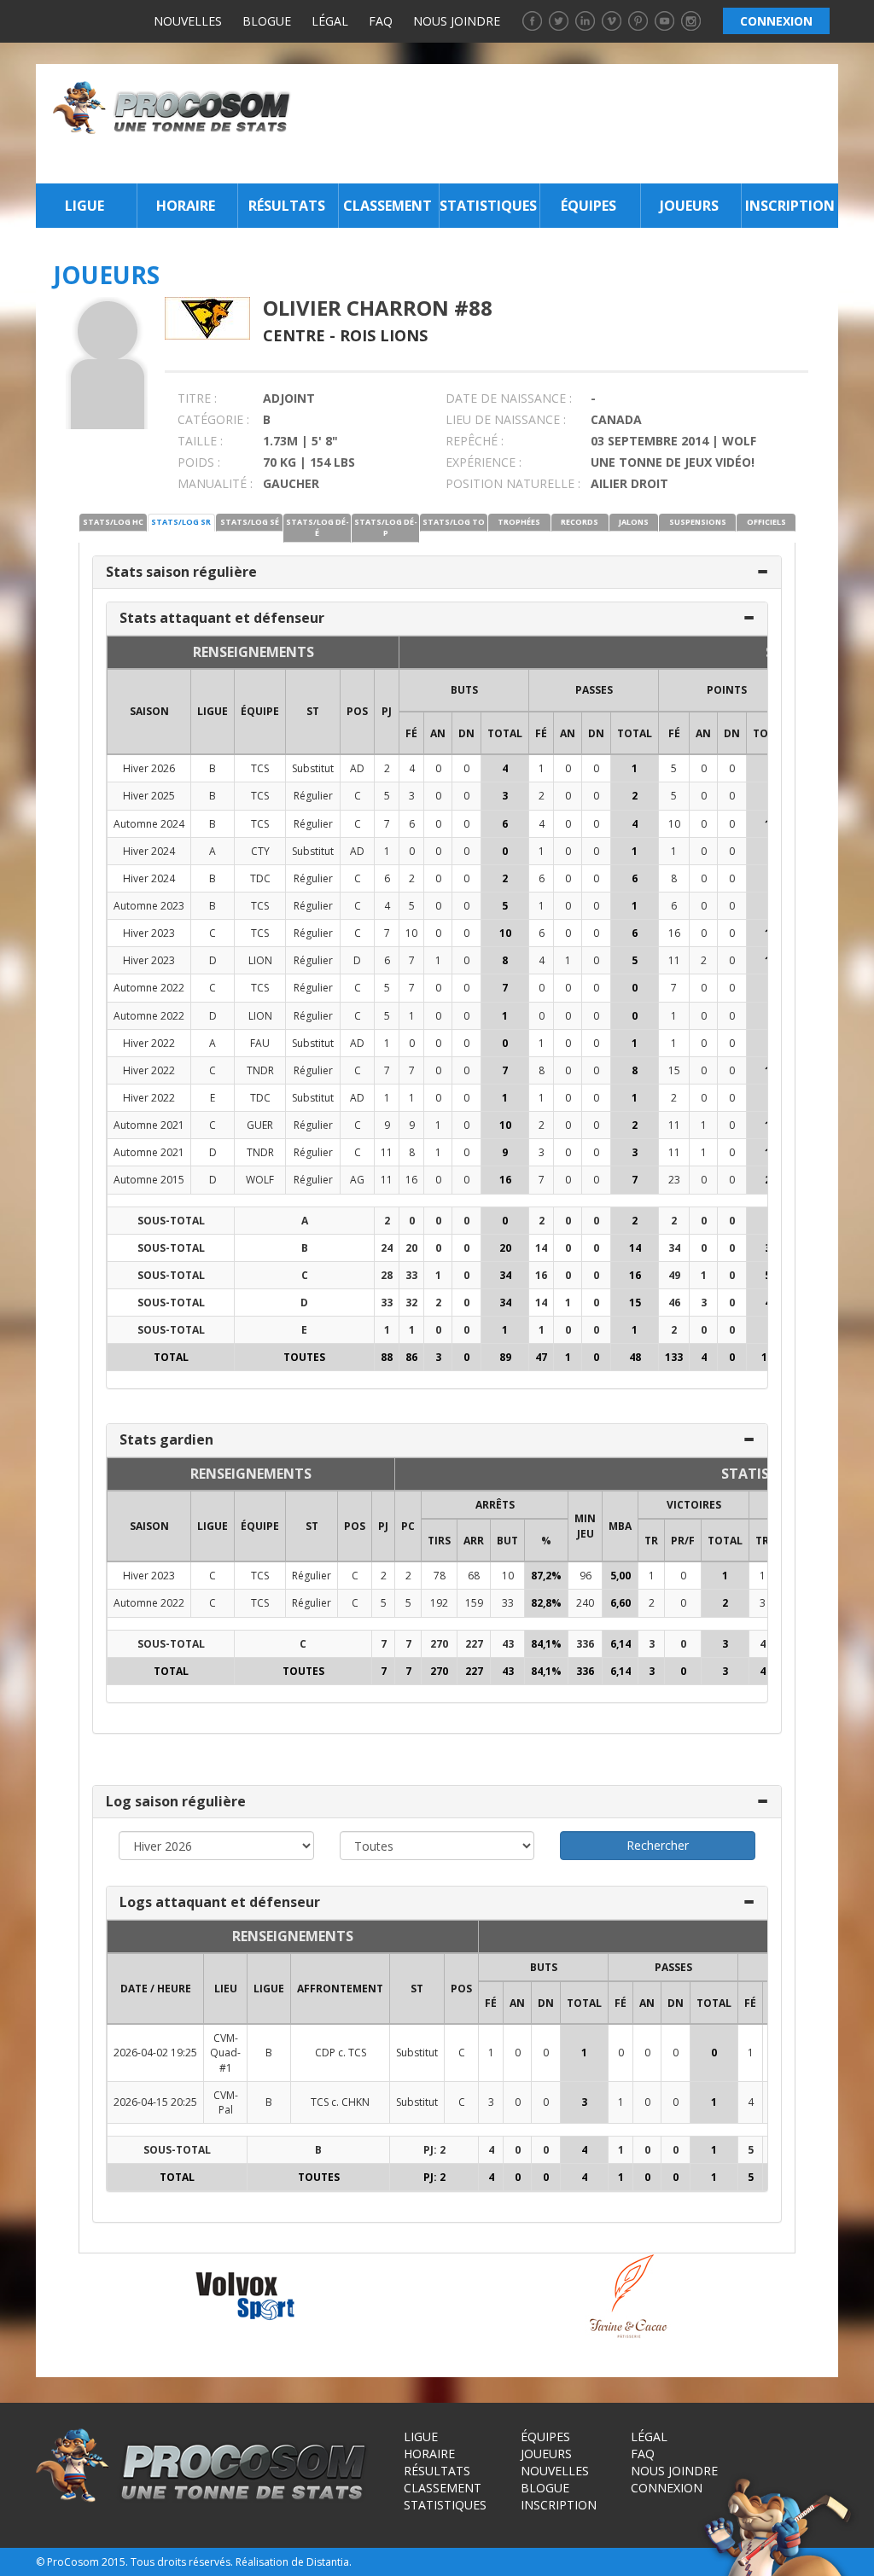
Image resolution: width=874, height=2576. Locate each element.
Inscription (790, 206)
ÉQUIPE (260, 711)
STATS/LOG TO (454, 522)
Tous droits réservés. (182, 2562)
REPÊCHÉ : (475, 441)
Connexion (667, 2488)
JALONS (634, 522)
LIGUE (213, 711)
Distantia (328, 2562)
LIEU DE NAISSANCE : (506, 419)
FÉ (411, 733)
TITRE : (197, 398)
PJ (387, 711)
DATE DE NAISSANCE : (509, 398)
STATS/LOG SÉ (250, 522)
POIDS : (199, 462)
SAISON (149, 711)
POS (357, 711)
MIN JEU (585, 1526)
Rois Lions (384, 335)
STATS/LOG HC (113, 522)
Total (505, 733)
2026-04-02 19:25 (155, 2053)
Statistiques (488, 206)
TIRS (439, 1541)
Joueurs (689, 206)
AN (438, 733)
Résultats (287, 206)
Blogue (267, 21)
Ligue (84, 206)
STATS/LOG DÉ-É (318, 527)
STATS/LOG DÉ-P (386, 527)
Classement (387, 206)
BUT (507, 1541)
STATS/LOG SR (181, 522)
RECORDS (580, 522)
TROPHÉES (519, 522)
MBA (620, 1526)
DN (466, 733)
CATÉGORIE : (213, 419)
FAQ (381, 21)
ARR (474, 1541)
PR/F (683, 1541)
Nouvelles (188, 21)
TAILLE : (200, 441)
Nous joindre (457, 21)
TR (651, 1541)
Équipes (588, 206)
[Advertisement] (569, 124)
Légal (330, 21)
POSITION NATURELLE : (513, 483)
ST (313, 711)
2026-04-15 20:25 (155, 2102)
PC (408, 1526)
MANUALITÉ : (215, 483)
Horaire (186, 206)
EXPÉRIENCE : (484, 462)
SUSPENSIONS (698, 522)
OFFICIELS (766, 522)
